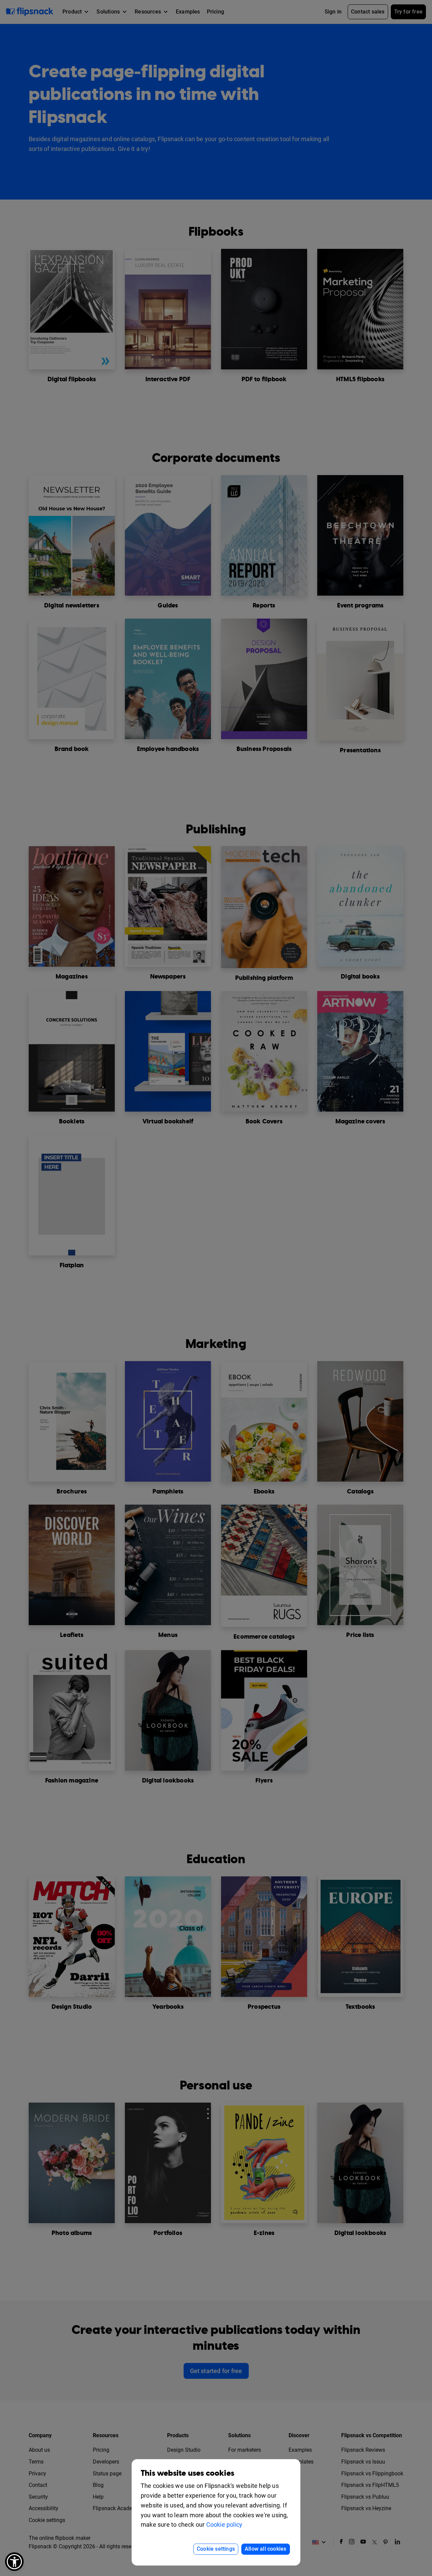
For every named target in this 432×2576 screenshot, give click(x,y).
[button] (14, 2562)
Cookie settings (216, 2549)
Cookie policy (224, 2525)
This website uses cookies (187, 2473)
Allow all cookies (265, 2549)
